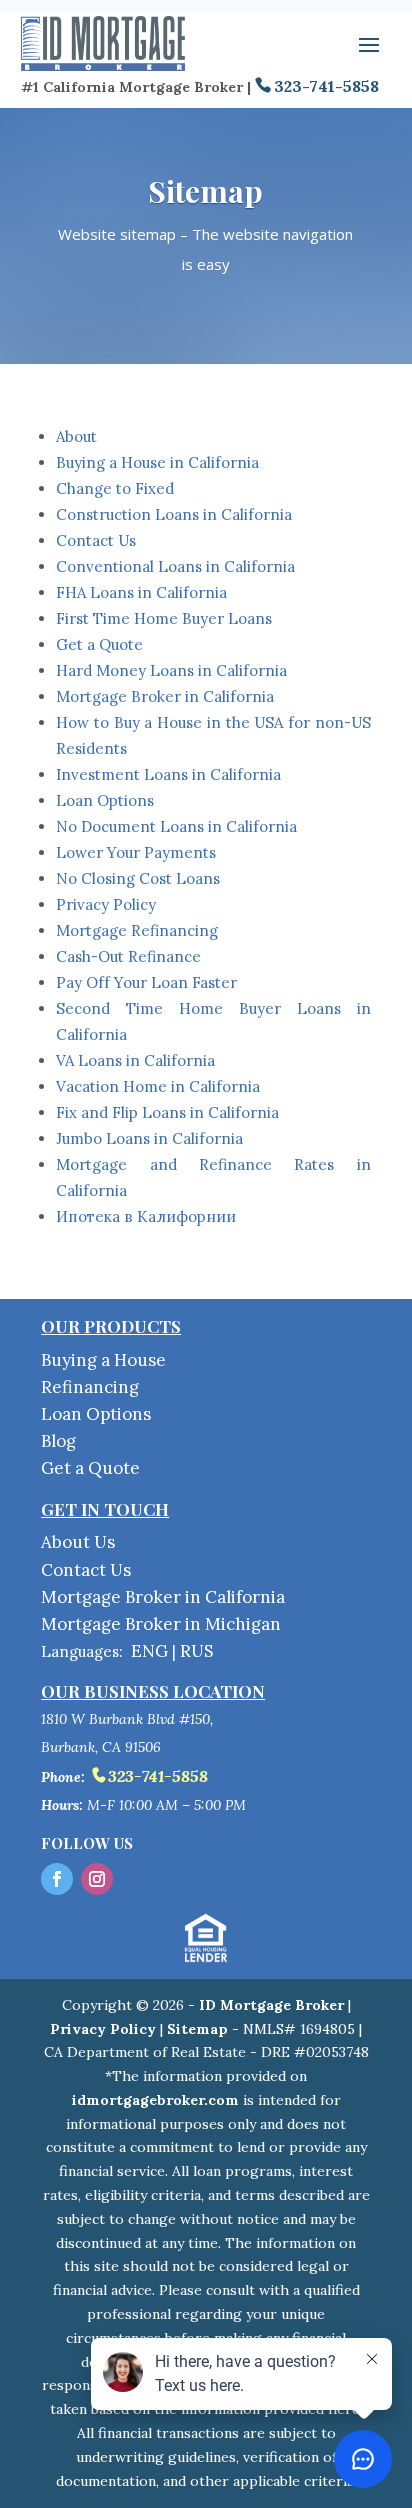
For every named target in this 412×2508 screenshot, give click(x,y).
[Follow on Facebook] (57, 1879)
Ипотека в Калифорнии (146, 1216)
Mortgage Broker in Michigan (161, 1624)
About (76, 436)
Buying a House (103, 1360)
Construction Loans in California (174, 514)
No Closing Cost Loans (138, 878)
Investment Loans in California (168, 774)
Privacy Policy (106, 904)
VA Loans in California (135, 1060)
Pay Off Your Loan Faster (146, 982)
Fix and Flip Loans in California (167, 1112)
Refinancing (90, 1387)
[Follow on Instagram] (97, 1879)
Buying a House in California (157, 462)
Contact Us (96, 540)
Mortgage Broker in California (165, 696)
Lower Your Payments (136, 852)
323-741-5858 (326, 86)
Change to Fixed (115, 488)
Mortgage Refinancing (137, 930)
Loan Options (105, 800)
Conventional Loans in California (175, 566)
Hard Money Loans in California (171, 670)
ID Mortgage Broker (271, 2005)
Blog (58, 1441)
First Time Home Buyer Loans (164, 618)
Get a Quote (99, 644)
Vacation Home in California (158, 1086)
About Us (78, 1542)
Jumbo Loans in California (149, 1138)
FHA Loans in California (141, 592)
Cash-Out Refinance (128, 956)
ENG (149, 1651)
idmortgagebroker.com (155, 2100)
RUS (196, 1651)
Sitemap (197, 2029)
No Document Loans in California (176, 826)
